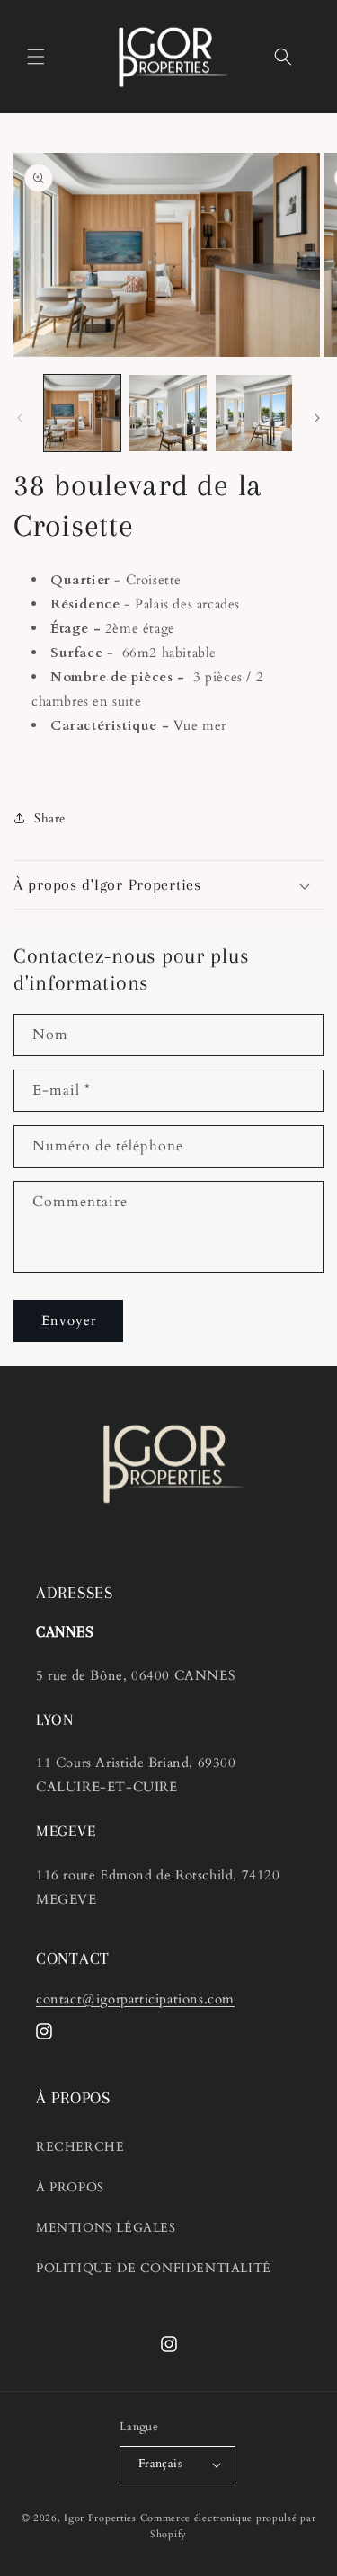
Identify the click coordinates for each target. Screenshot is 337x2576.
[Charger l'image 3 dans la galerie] (254, 413)
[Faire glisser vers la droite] (317, 418)
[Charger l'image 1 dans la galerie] (82, 413)
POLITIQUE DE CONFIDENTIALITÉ (154, 2268)
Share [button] (50, 818)
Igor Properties (100, 2518)
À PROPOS (70, 2187)
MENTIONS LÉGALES (106, 2228)
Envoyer (69, 1320)
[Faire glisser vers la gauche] (20, 418)
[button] (36, 57)
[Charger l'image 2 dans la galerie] (168, 413)
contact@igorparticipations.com (135, 1999)
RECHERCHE (80, 2147)
